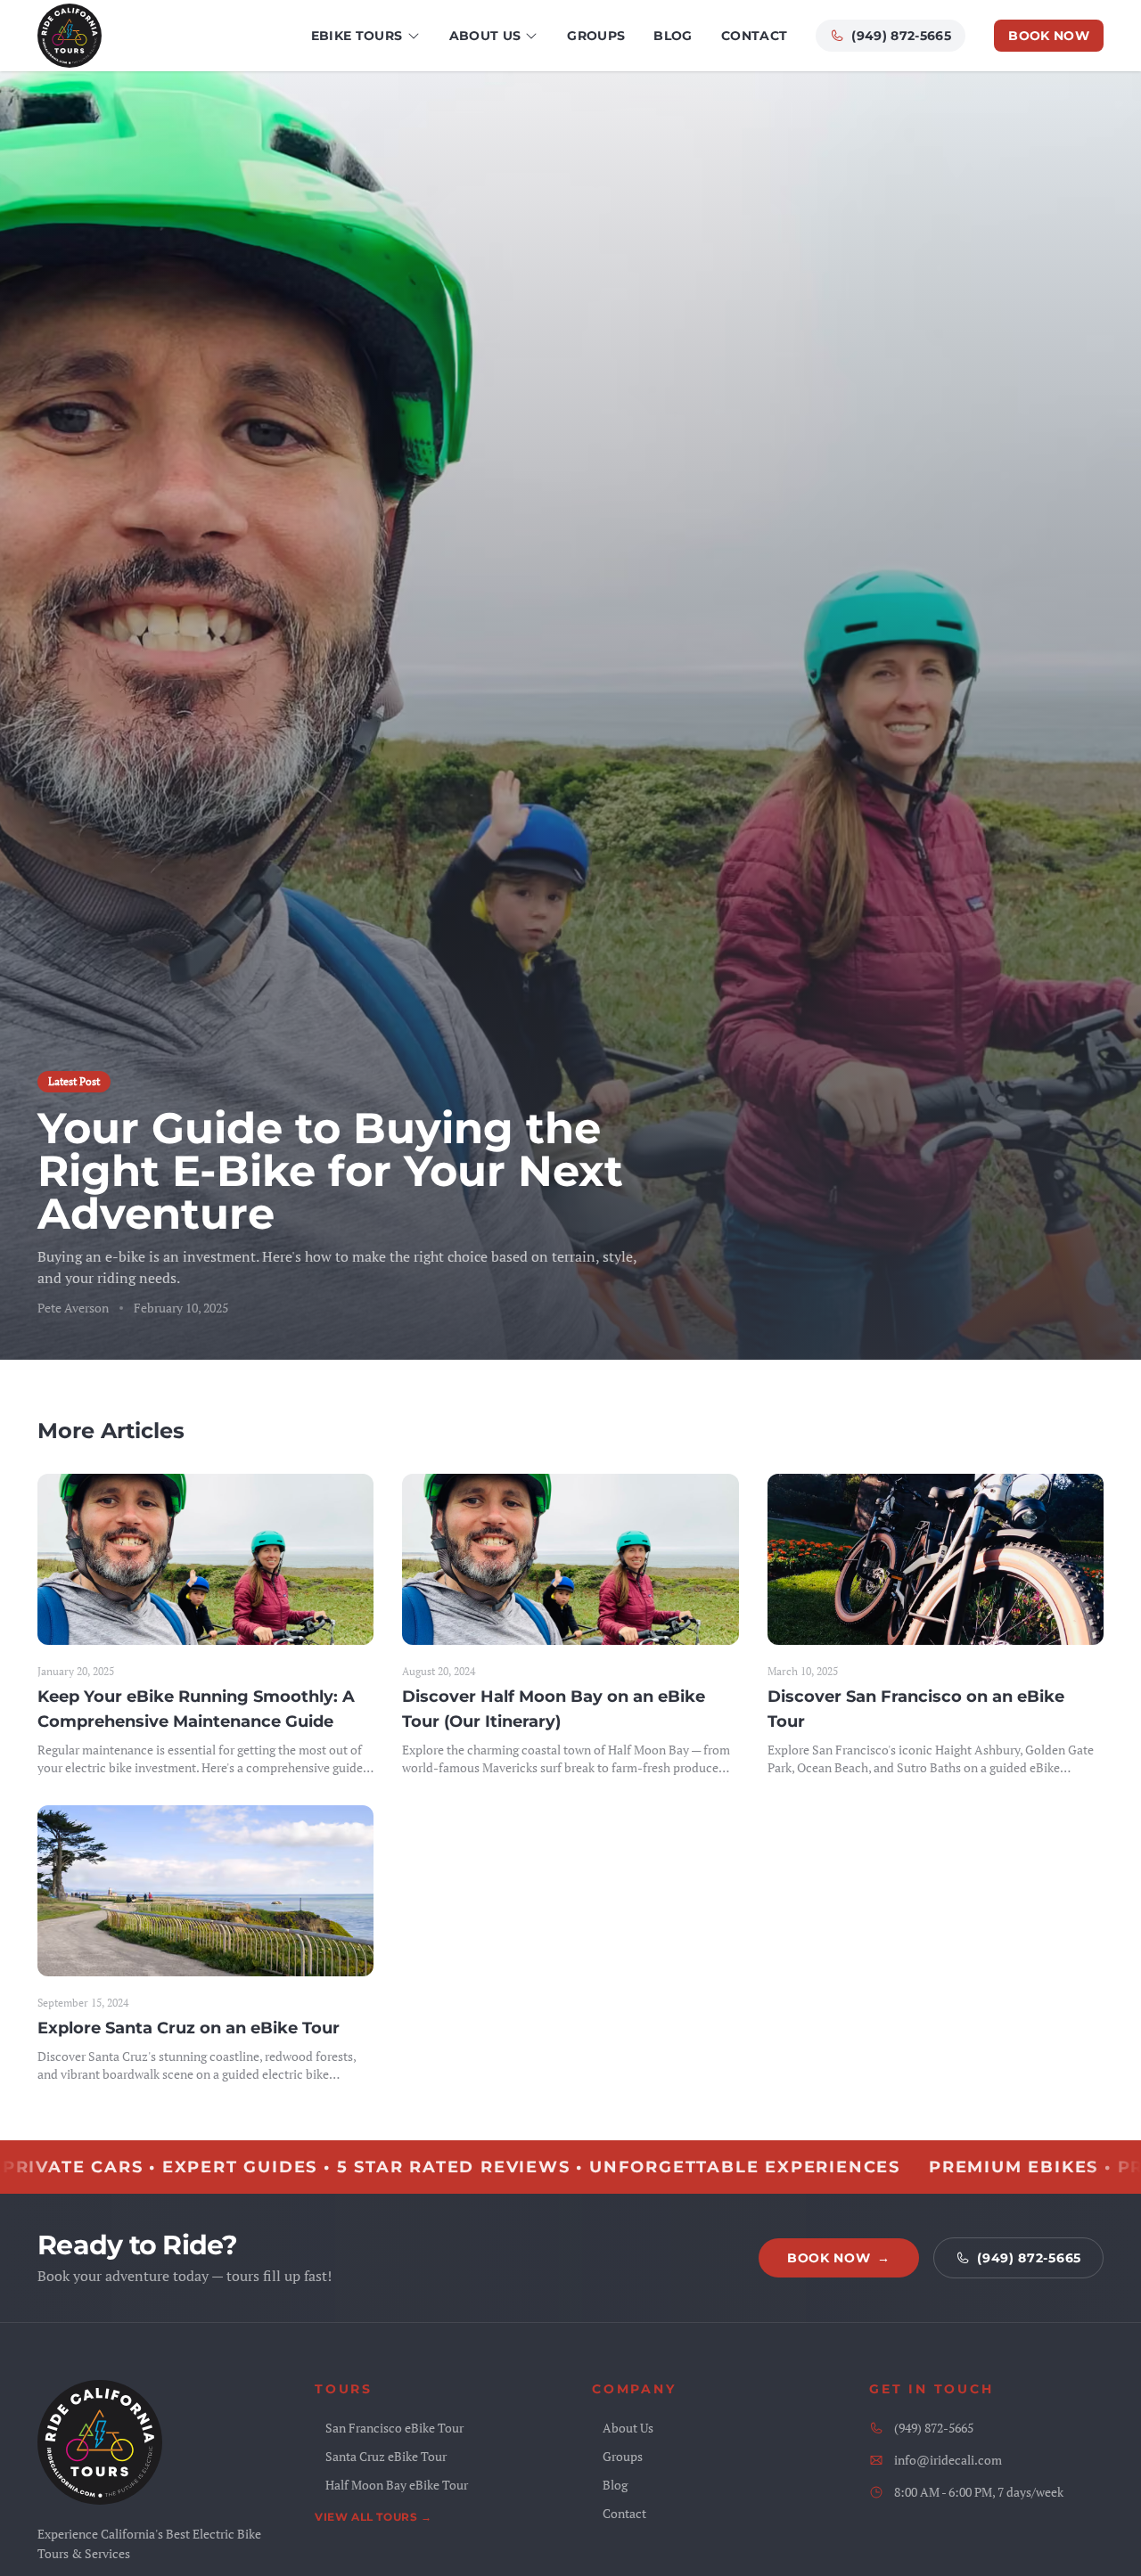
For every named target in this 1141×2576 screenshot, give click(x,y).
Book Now (1049, 36)
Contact (754, 36)
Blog (673, 36)
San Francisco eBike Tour (394, 2428)
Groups (596, 36)
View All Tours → (373, 2517)
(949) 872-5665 (901, 36)
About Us (485, 36)
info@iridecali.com (948, 2460)
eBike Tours (357, 36)
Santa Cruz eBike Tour (386, 2456)
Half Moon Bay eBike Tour (397, 2485)
